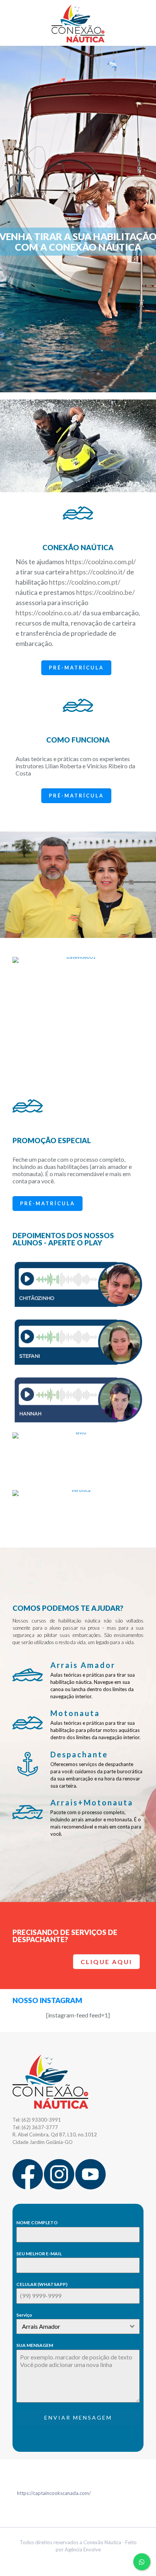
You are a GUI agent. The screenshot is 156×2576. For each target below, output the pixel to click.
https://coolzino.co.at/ (48, 613)
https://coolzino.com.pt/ (85, 582)
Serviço (24, 2315)
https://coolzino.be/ (105, 592)
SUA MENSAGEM (35, 2345)
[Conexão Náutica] (78, 23)
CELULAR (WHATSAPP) (42, 2284)
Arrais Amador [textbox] (41, 2326)
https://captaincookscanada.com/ (54, 2493)
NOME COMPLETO (37, 2223)
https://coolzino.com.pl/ (101, 562)
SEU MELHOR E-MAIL (39, 2254)
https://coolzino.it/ (98, 572)
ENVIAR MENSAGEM (78, 2418)
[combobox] (78, 2326)
